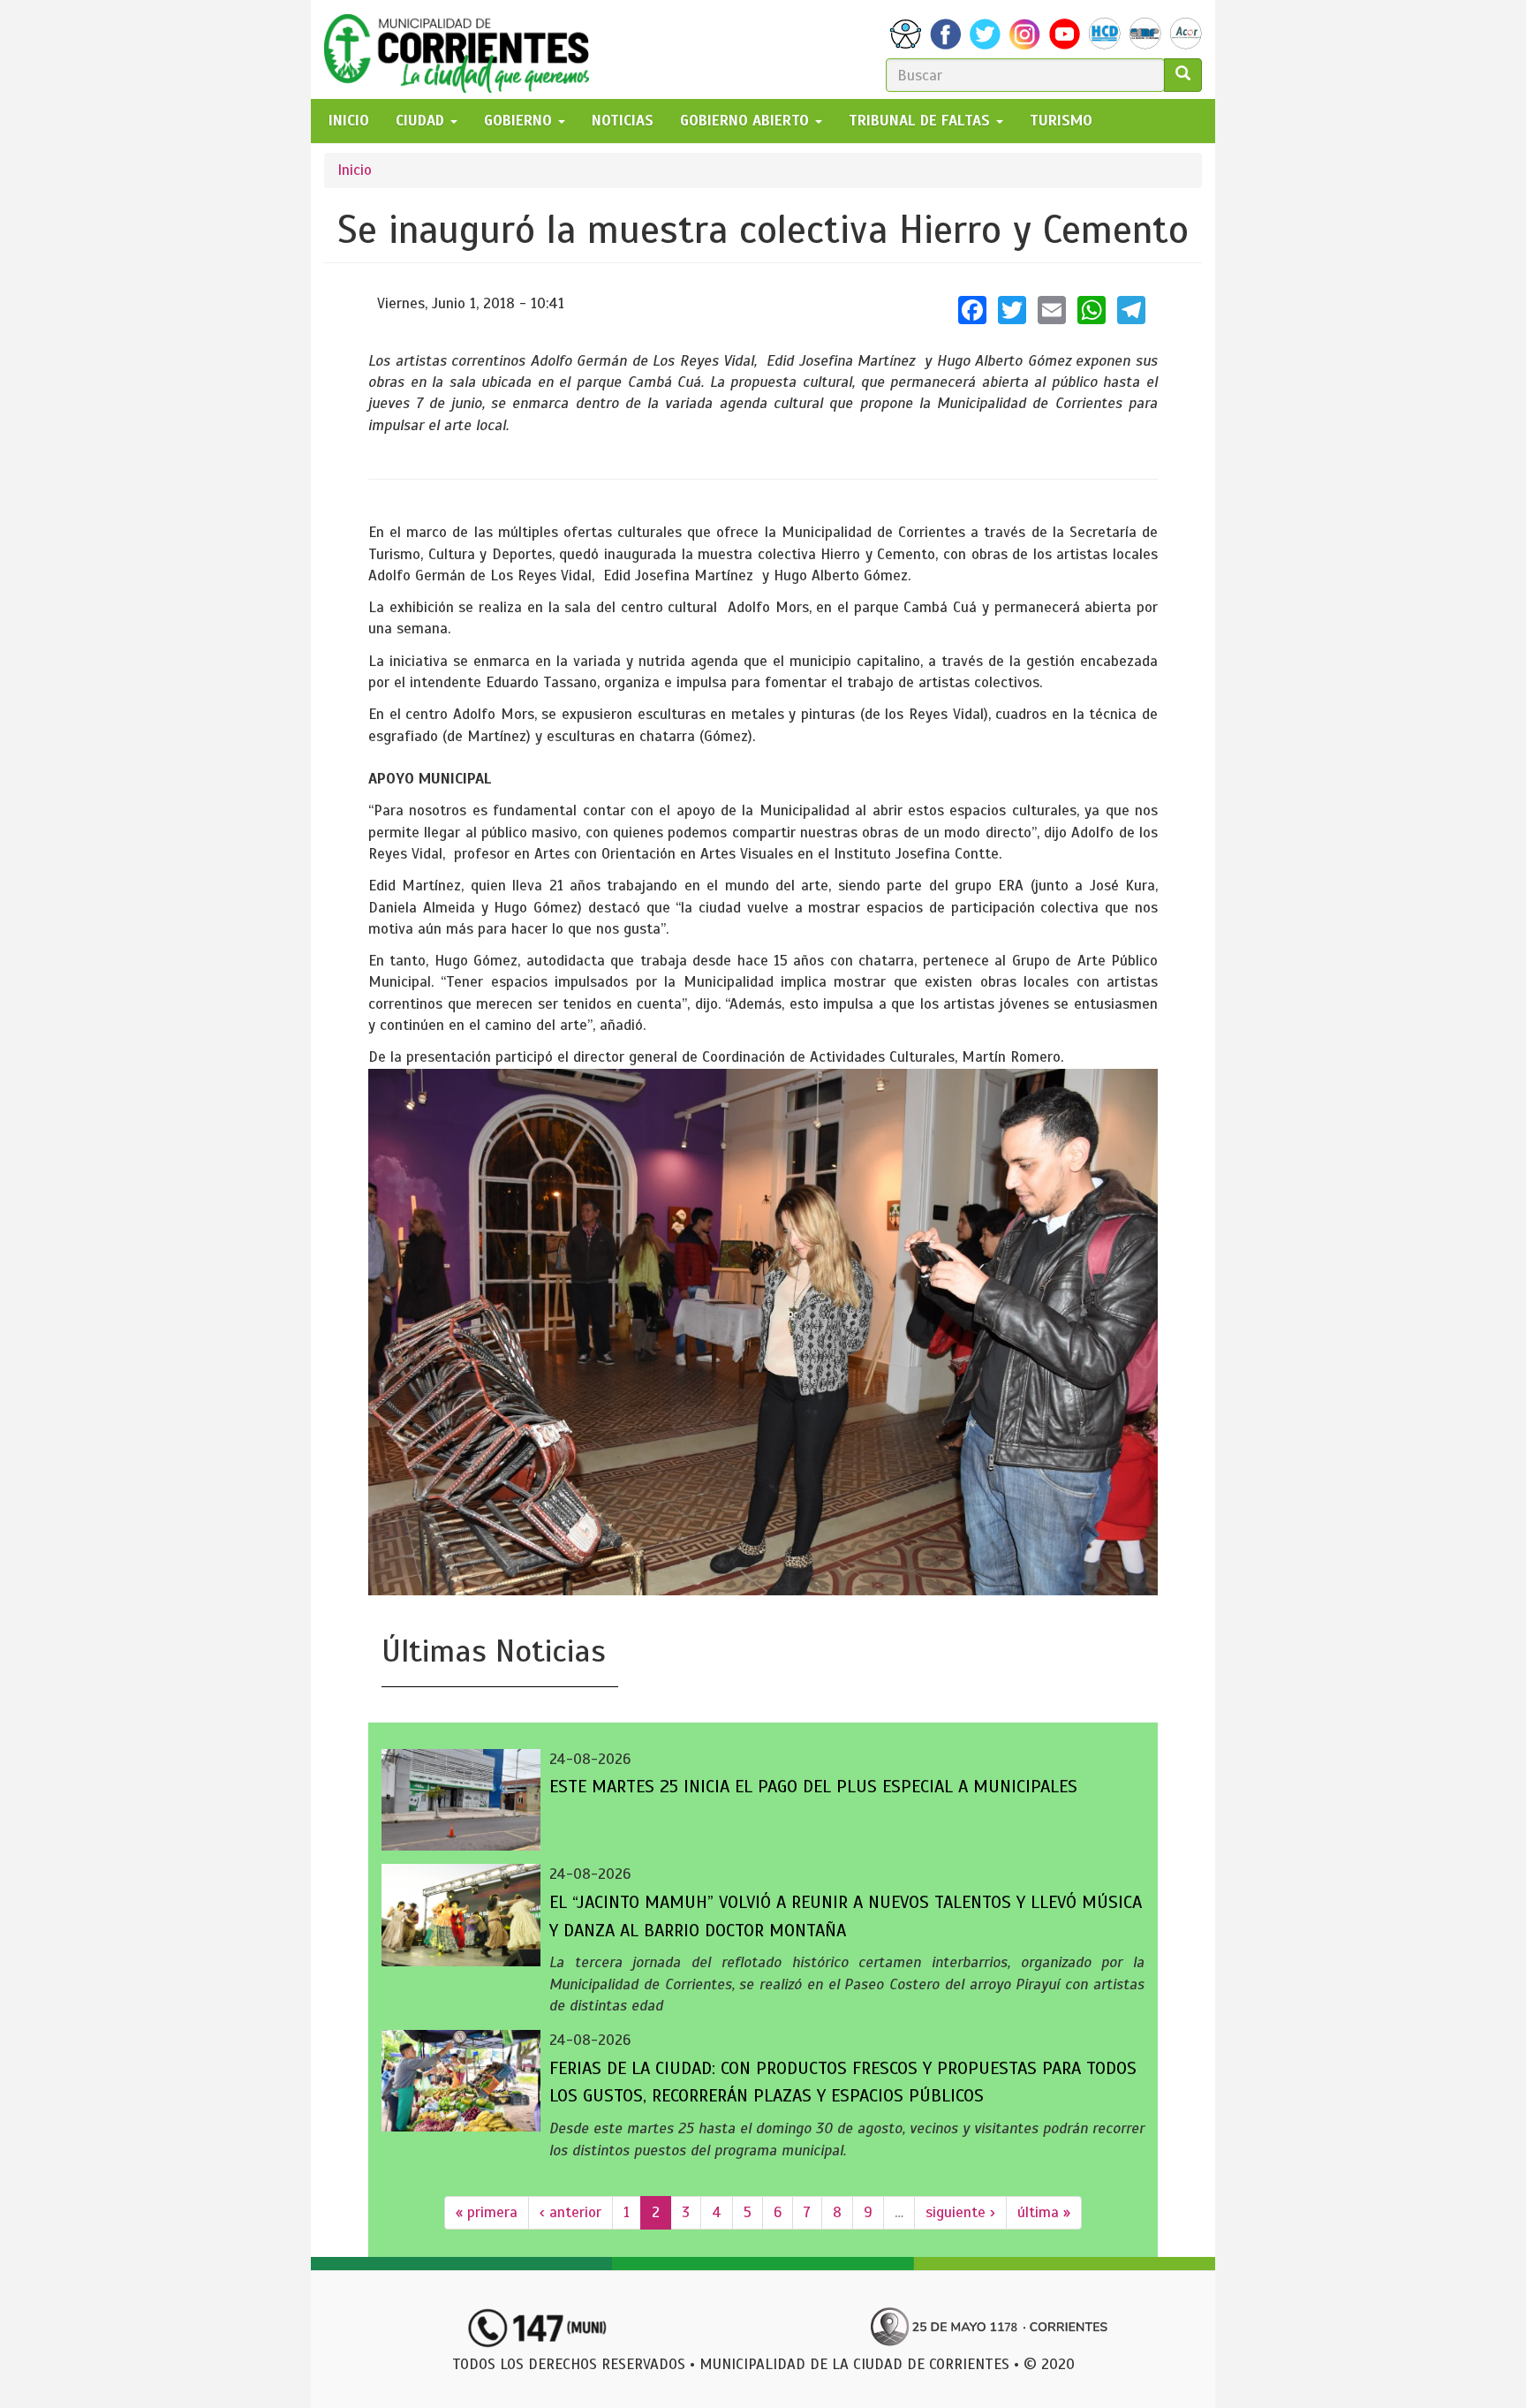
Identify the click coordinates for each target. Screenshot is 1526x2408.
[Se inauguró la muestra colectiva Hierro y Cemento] (763, 1332)
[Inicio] (463, 49)
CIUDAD (422, 121)
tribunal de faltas (922, 121)
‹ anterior (570, 2212)
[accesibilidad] (906, 34)
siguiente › (960, 2212)
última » (1044, 2212)
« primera (487, 2212)
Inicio (355, 170)
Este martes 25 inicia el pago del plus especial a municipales (813, 1787)
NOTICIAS (623, 121)
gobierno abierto (747, 121)
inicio (349, 121)
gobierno (520, 121)
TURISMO (1061, 121)
